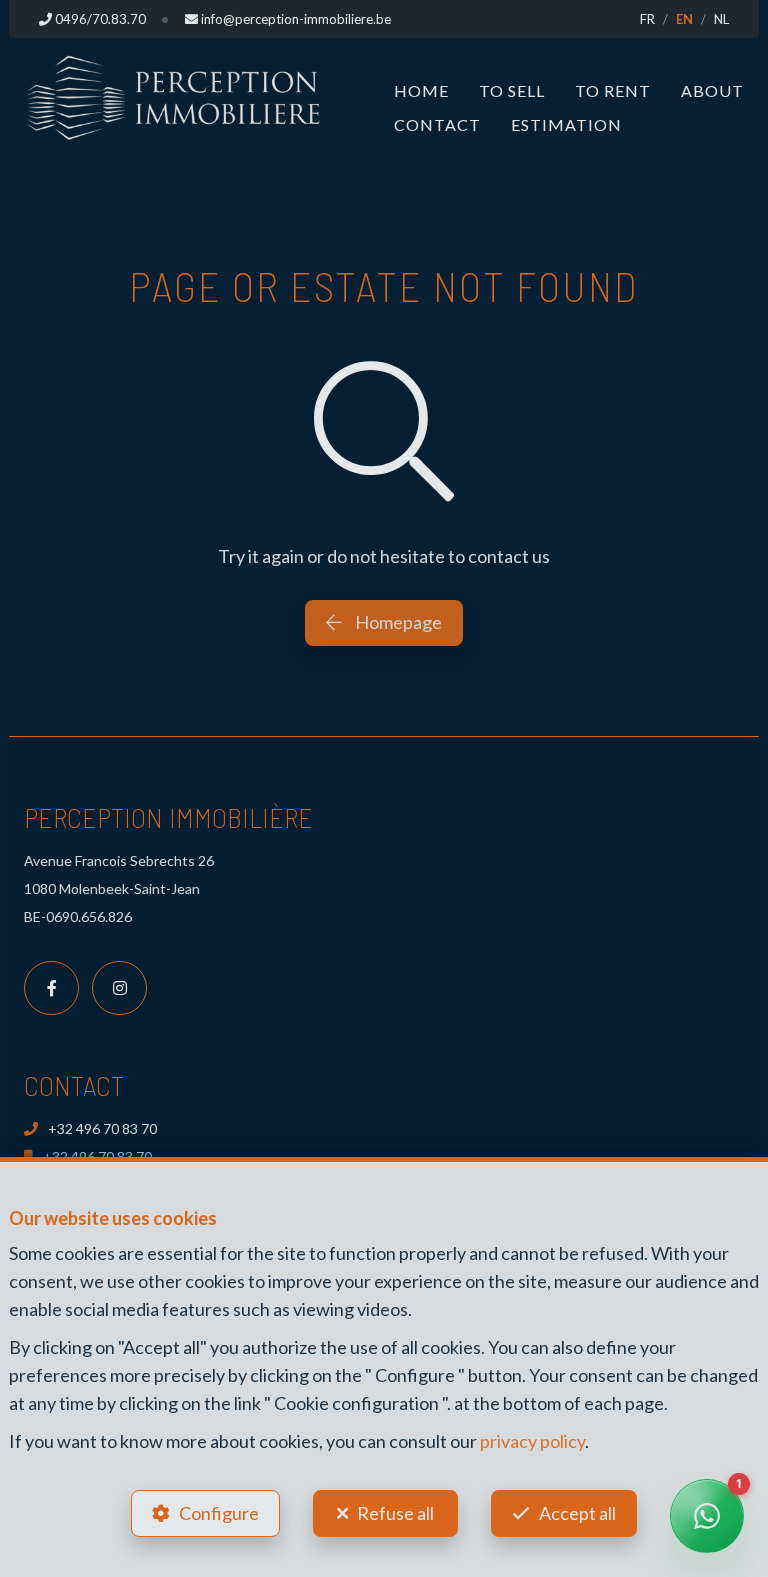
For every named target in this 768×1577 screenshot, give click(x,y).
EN (684, 19)
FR (647, 19)
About (712, 90)
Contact (437, 124)
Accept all (577, 1513)
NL (721, 19)
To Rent (613, 90)
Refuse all (395, 1513)
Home (421, 90)
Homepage (397, 622)
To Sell (512, 90)
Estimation (566, 124)
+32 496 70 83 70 (102, 1128)
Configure (219, 1513)
